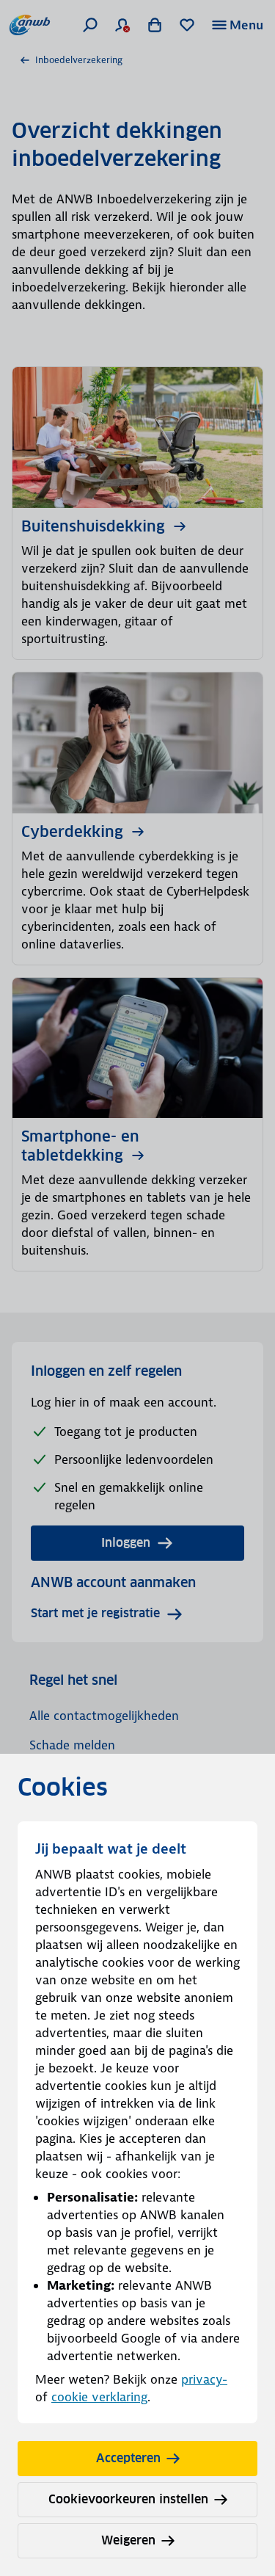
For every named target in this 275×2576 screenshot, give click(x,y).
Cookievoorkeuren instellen (128, 2499)
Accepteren (128, 2458)
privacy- (204, 2379)
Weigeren (128, 2540)
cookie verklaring (99, 2397)
